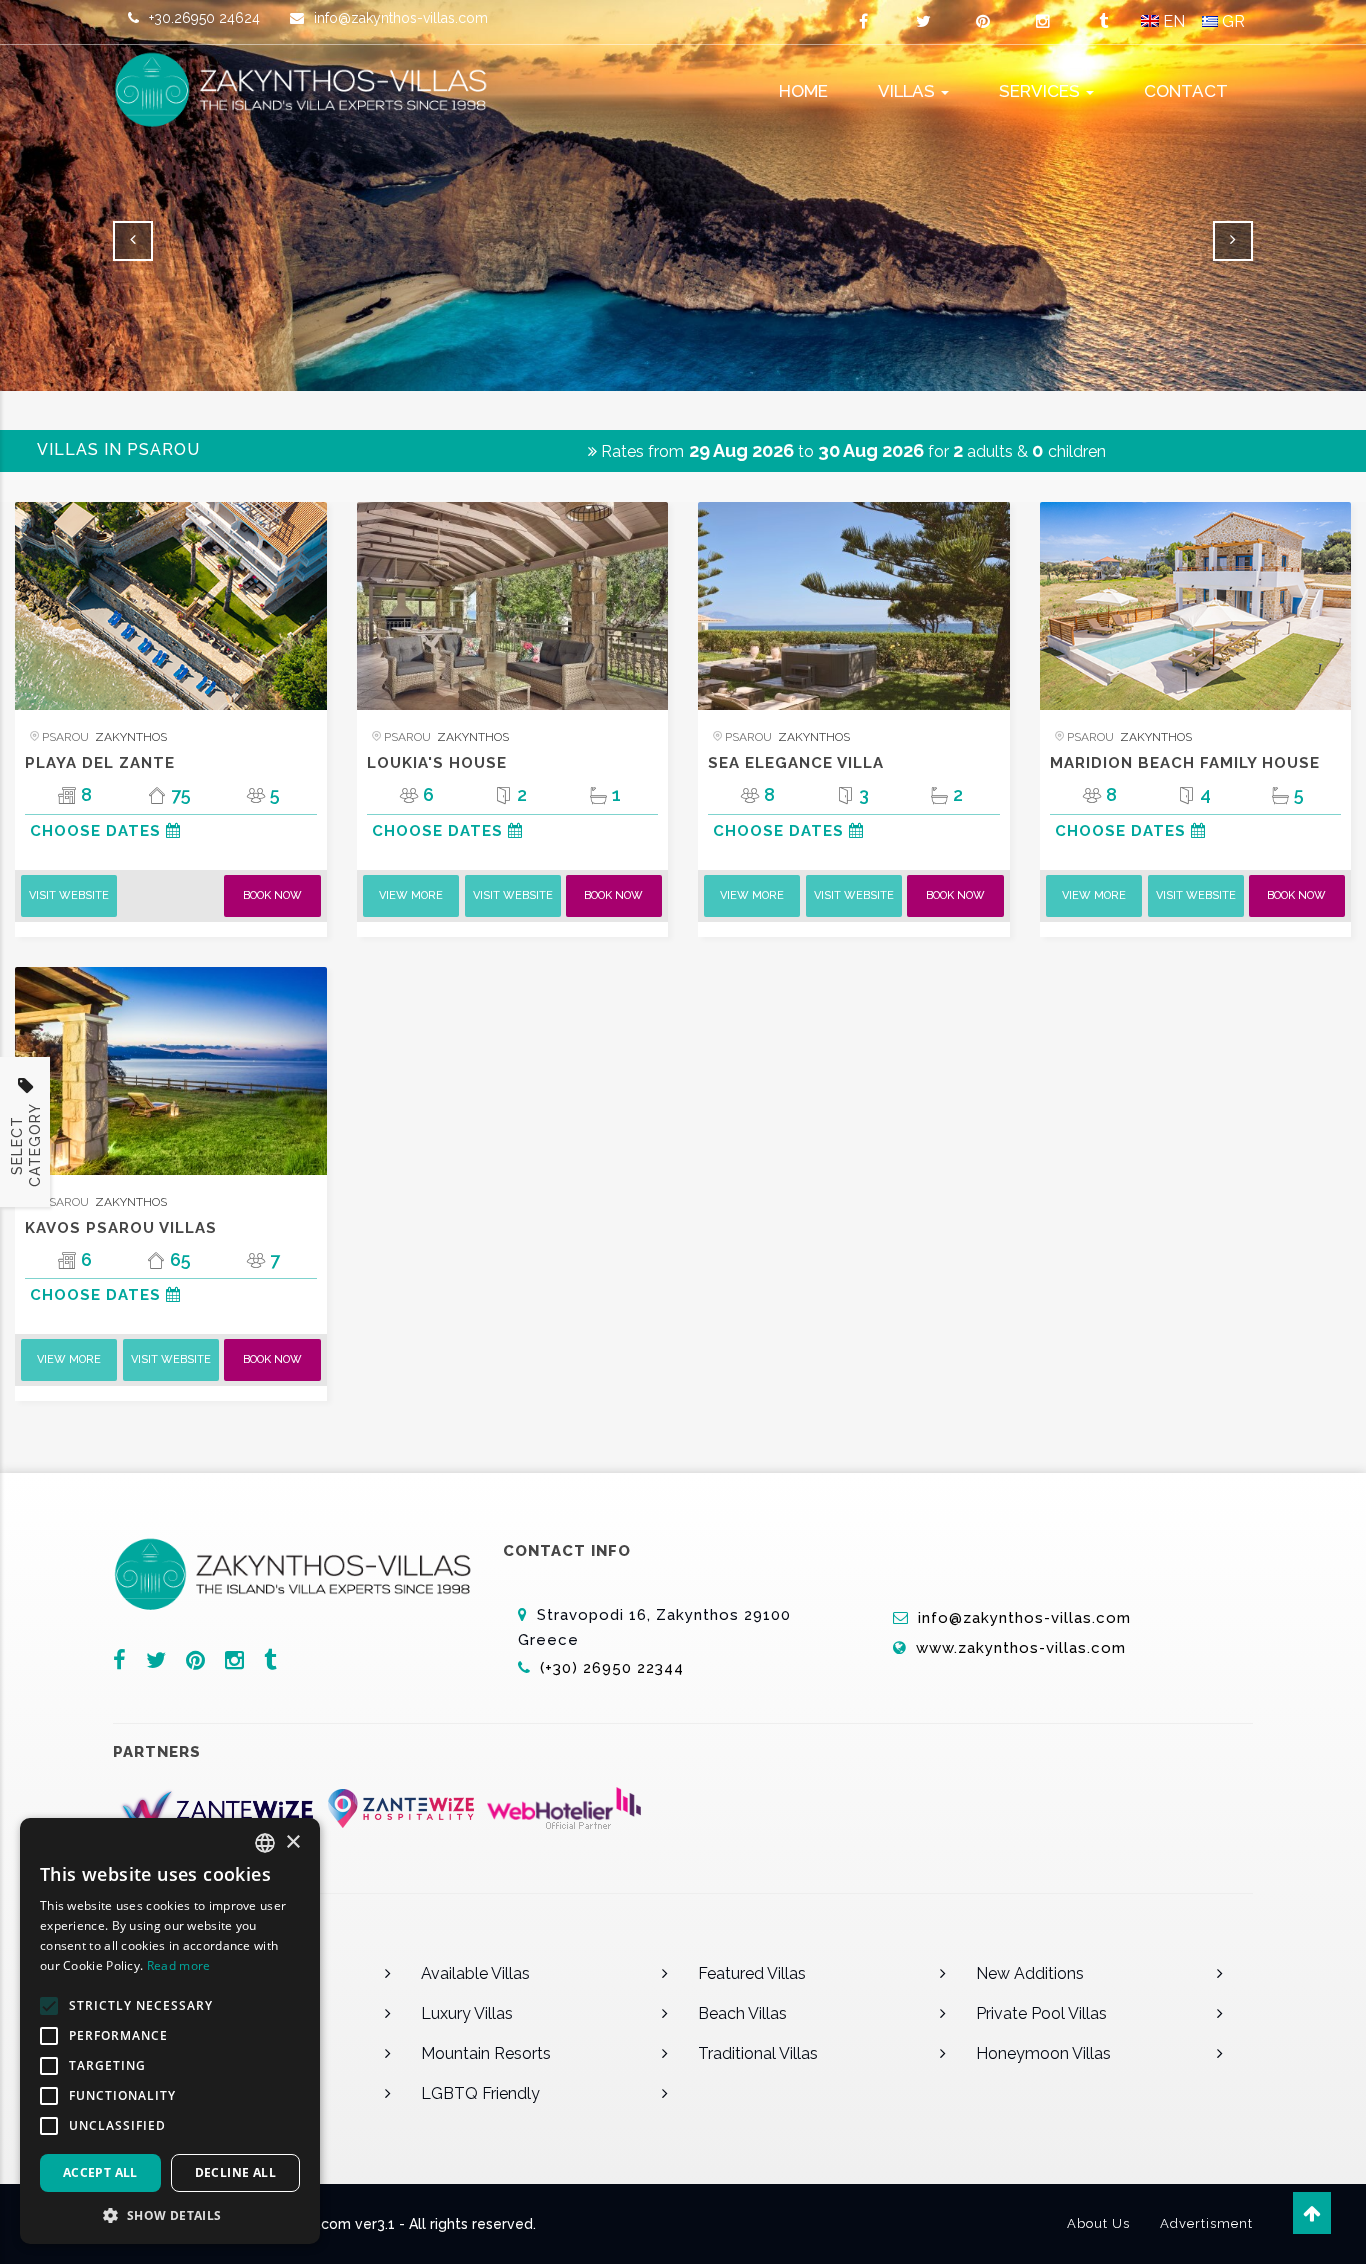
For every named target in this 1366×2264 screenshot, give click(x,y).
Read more (179, 1965)
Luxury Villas (467, 2013)
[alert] (170, 2031)
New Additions (1030, 1973)
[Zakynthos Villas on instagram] (1043, 22)
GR (1231, 21)
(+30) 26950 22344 (614, 1668)
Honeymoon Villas (1043, 2053)
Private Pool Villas (1041, 2013)
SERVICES (1041, 91)
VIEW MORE (411, 895)
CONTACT (1186, 91)
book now (272, 895)
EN (1172, 21)
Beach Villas (742, 2013)
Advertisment (1206, 2223)
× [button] (292, 1842)
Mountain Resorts (486, 2053)
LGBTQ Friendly (480, 2093)
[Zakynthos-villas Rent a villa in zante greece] (313, 90)
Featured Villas (752, 1973)
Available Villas (475, 1973)
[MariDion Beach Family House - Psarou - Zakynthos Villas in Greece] (1196, 606)
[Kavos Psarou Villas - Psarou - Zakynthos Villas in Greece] (171, 1071)
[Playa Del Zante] (171, 606)
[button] (170, 2214)
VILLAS (908, 91)
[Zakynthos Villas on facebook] (863, 22)
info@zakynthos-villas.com (401, 18)
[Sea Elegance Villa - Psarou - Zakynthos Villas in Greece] (854, 606)
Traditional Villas (758, 2053)
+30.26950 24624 (204, 18)
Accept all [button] (100, 2172)
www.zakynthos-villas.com (1021, 1648)
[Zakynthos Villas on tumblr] (1103, 22)
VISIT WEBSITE (69, 895)
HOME (803, 91)
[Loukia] (513, 606)
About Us (1098, 2223)
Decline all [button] (235, 2172)
